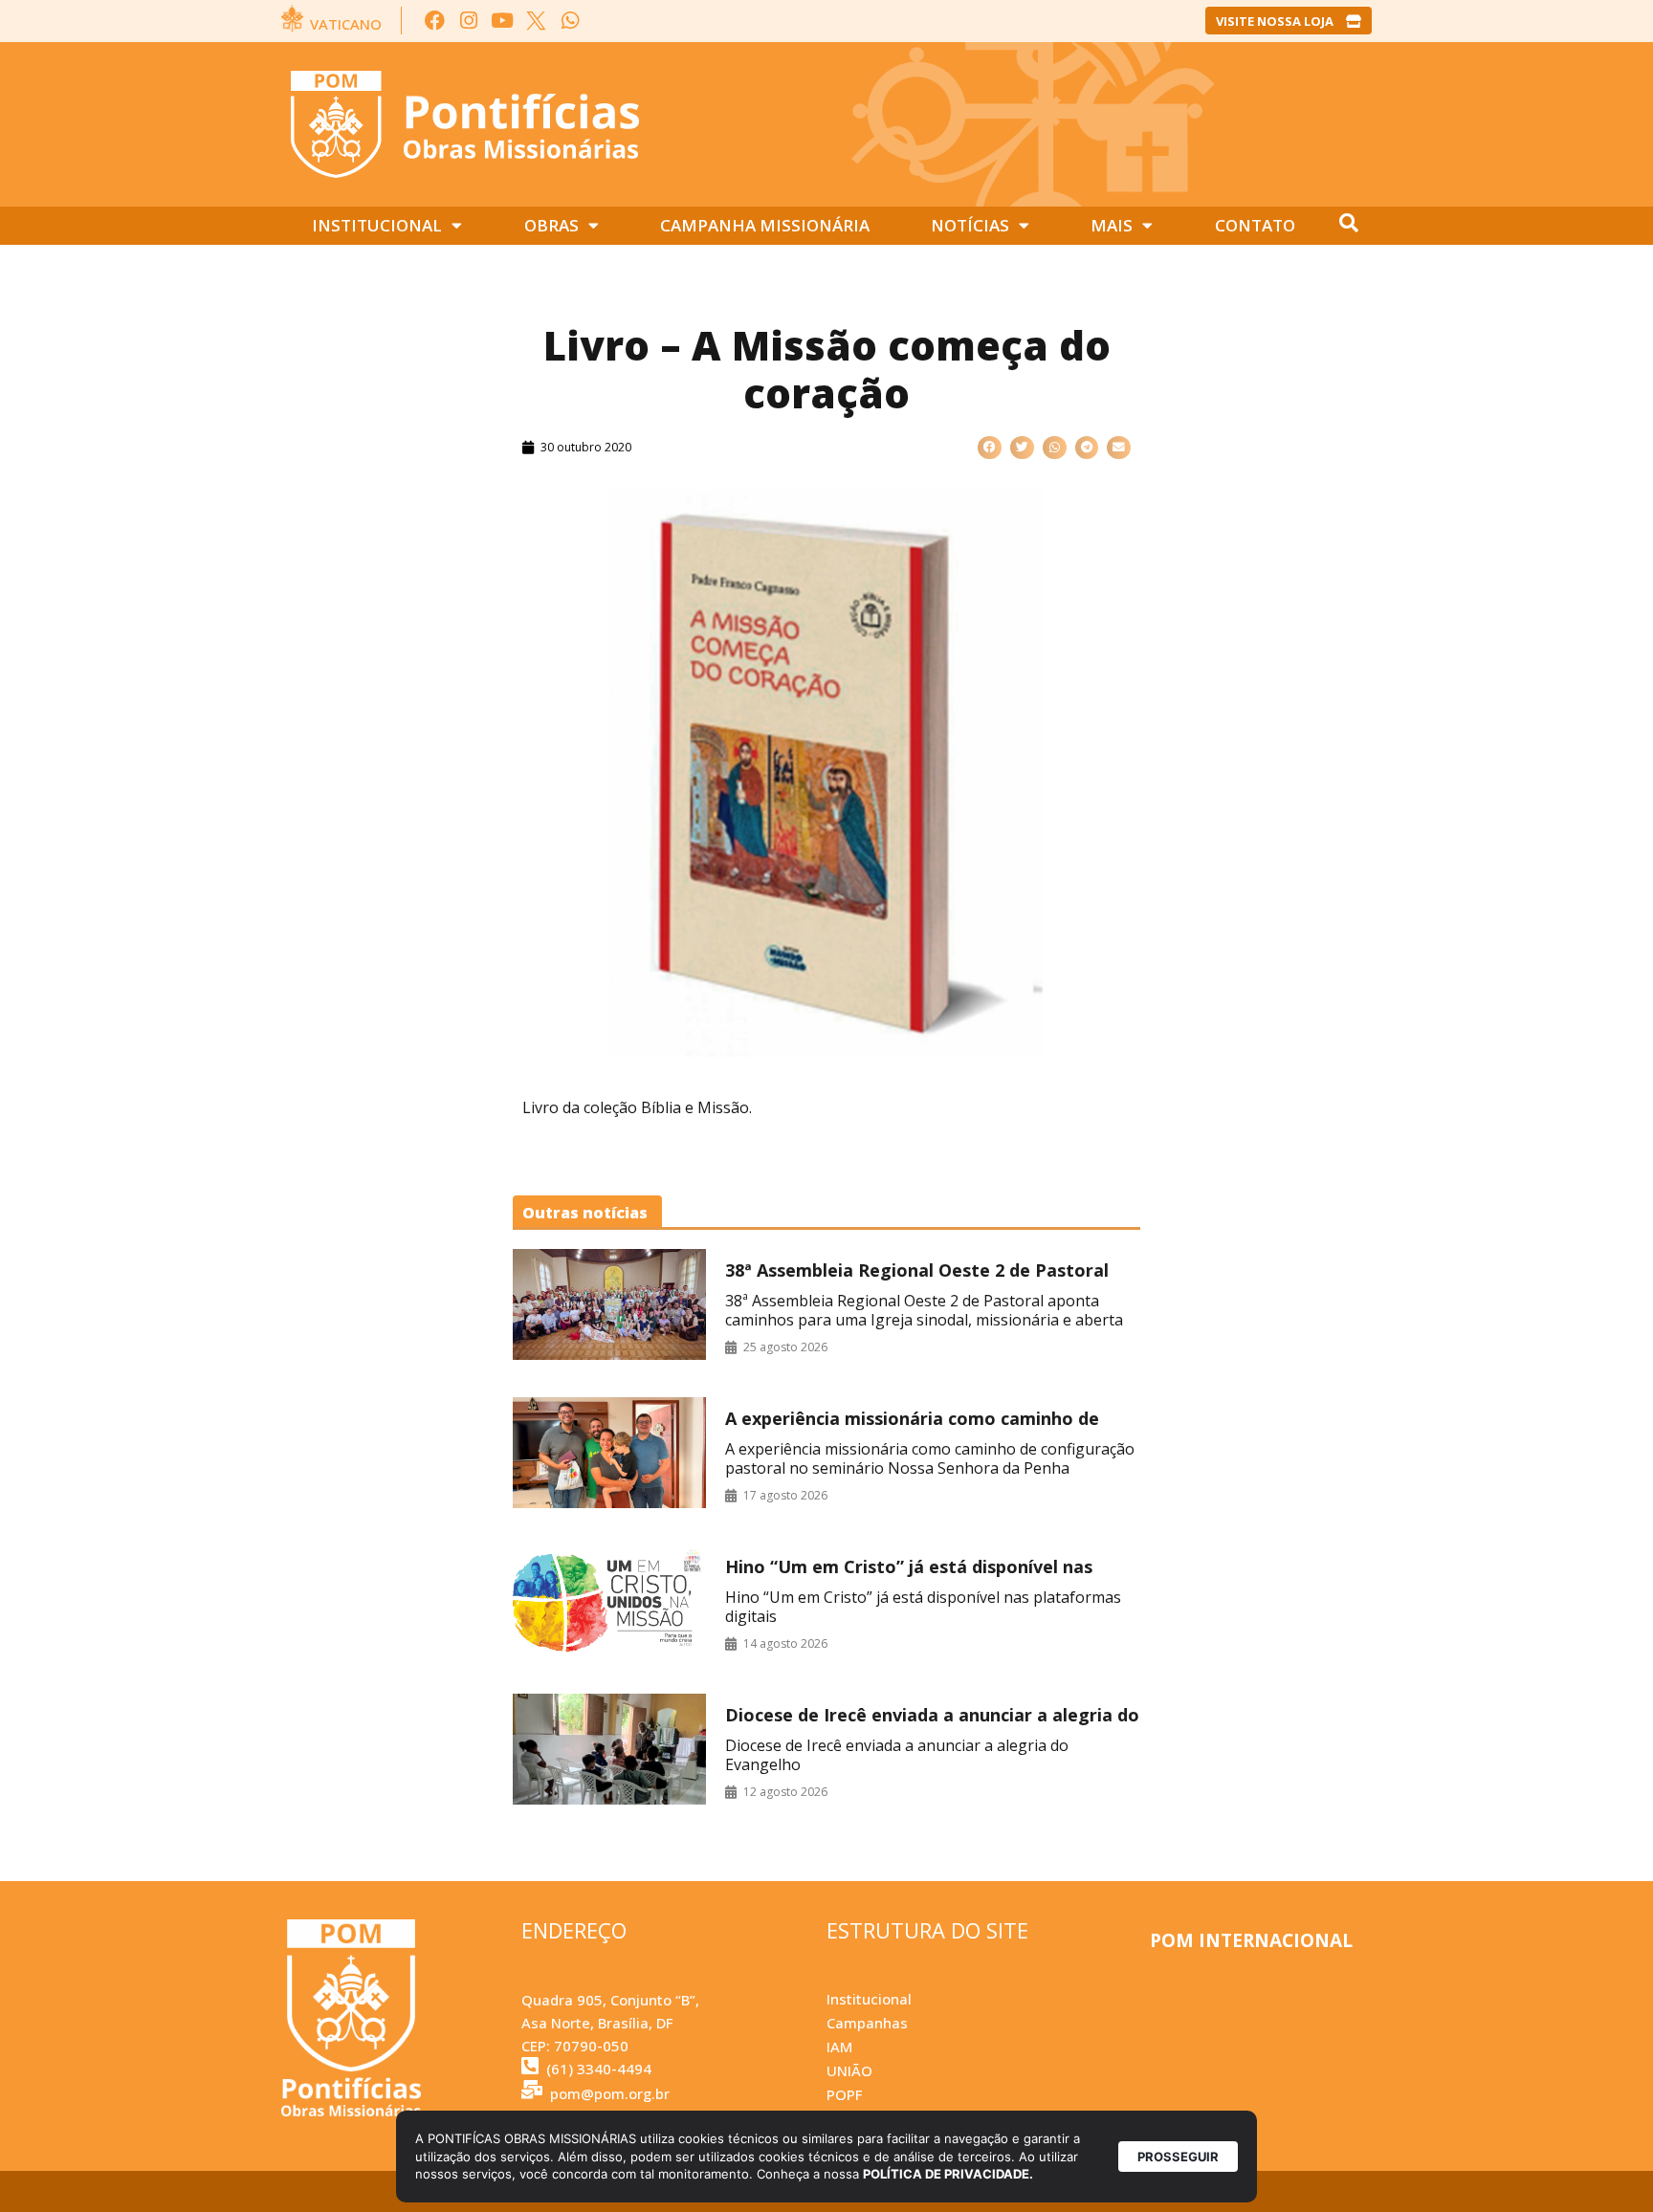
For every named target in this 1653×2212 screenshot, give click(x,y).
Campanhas (867, 2023)
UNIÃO (849, 2070)
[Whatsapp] (570, 21)
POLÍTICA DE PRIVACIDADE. (948, 2174)
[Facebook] (435, 21)
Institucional (377, 225)
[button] (990, 448)
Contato (1255, 225)
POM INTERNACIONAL (1251, 1940)
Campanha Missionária (765, 225)
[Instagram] (468, 21)
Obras (551, 225)
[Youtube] (503, 21)
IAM (839, 2047)
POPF (844, 2094)
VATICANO (346, 24)
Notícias (970, 225)
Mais (1112, 225)
